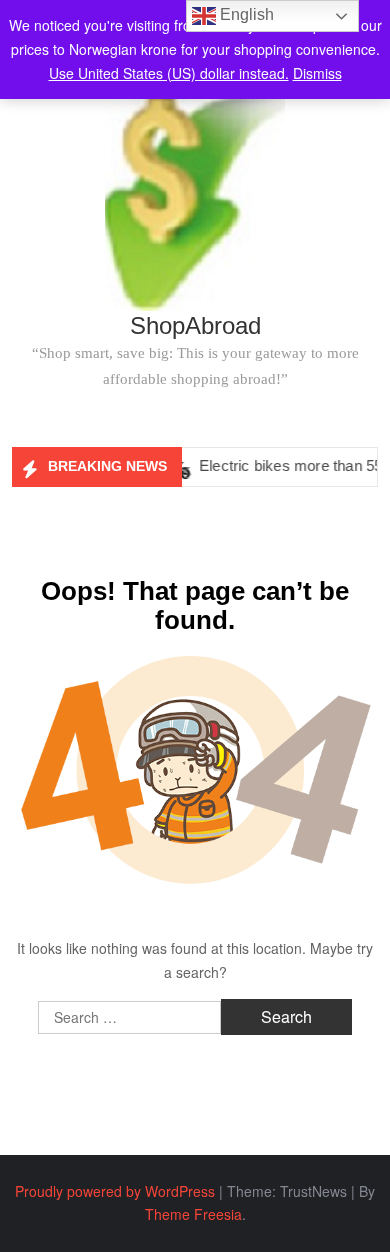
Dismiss (317, 73)
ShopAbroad (195, 325)
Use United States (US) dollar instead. (169, 73)
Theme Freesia (193, 1214)
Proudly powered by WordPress (115, 1191)
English (245, 14)
